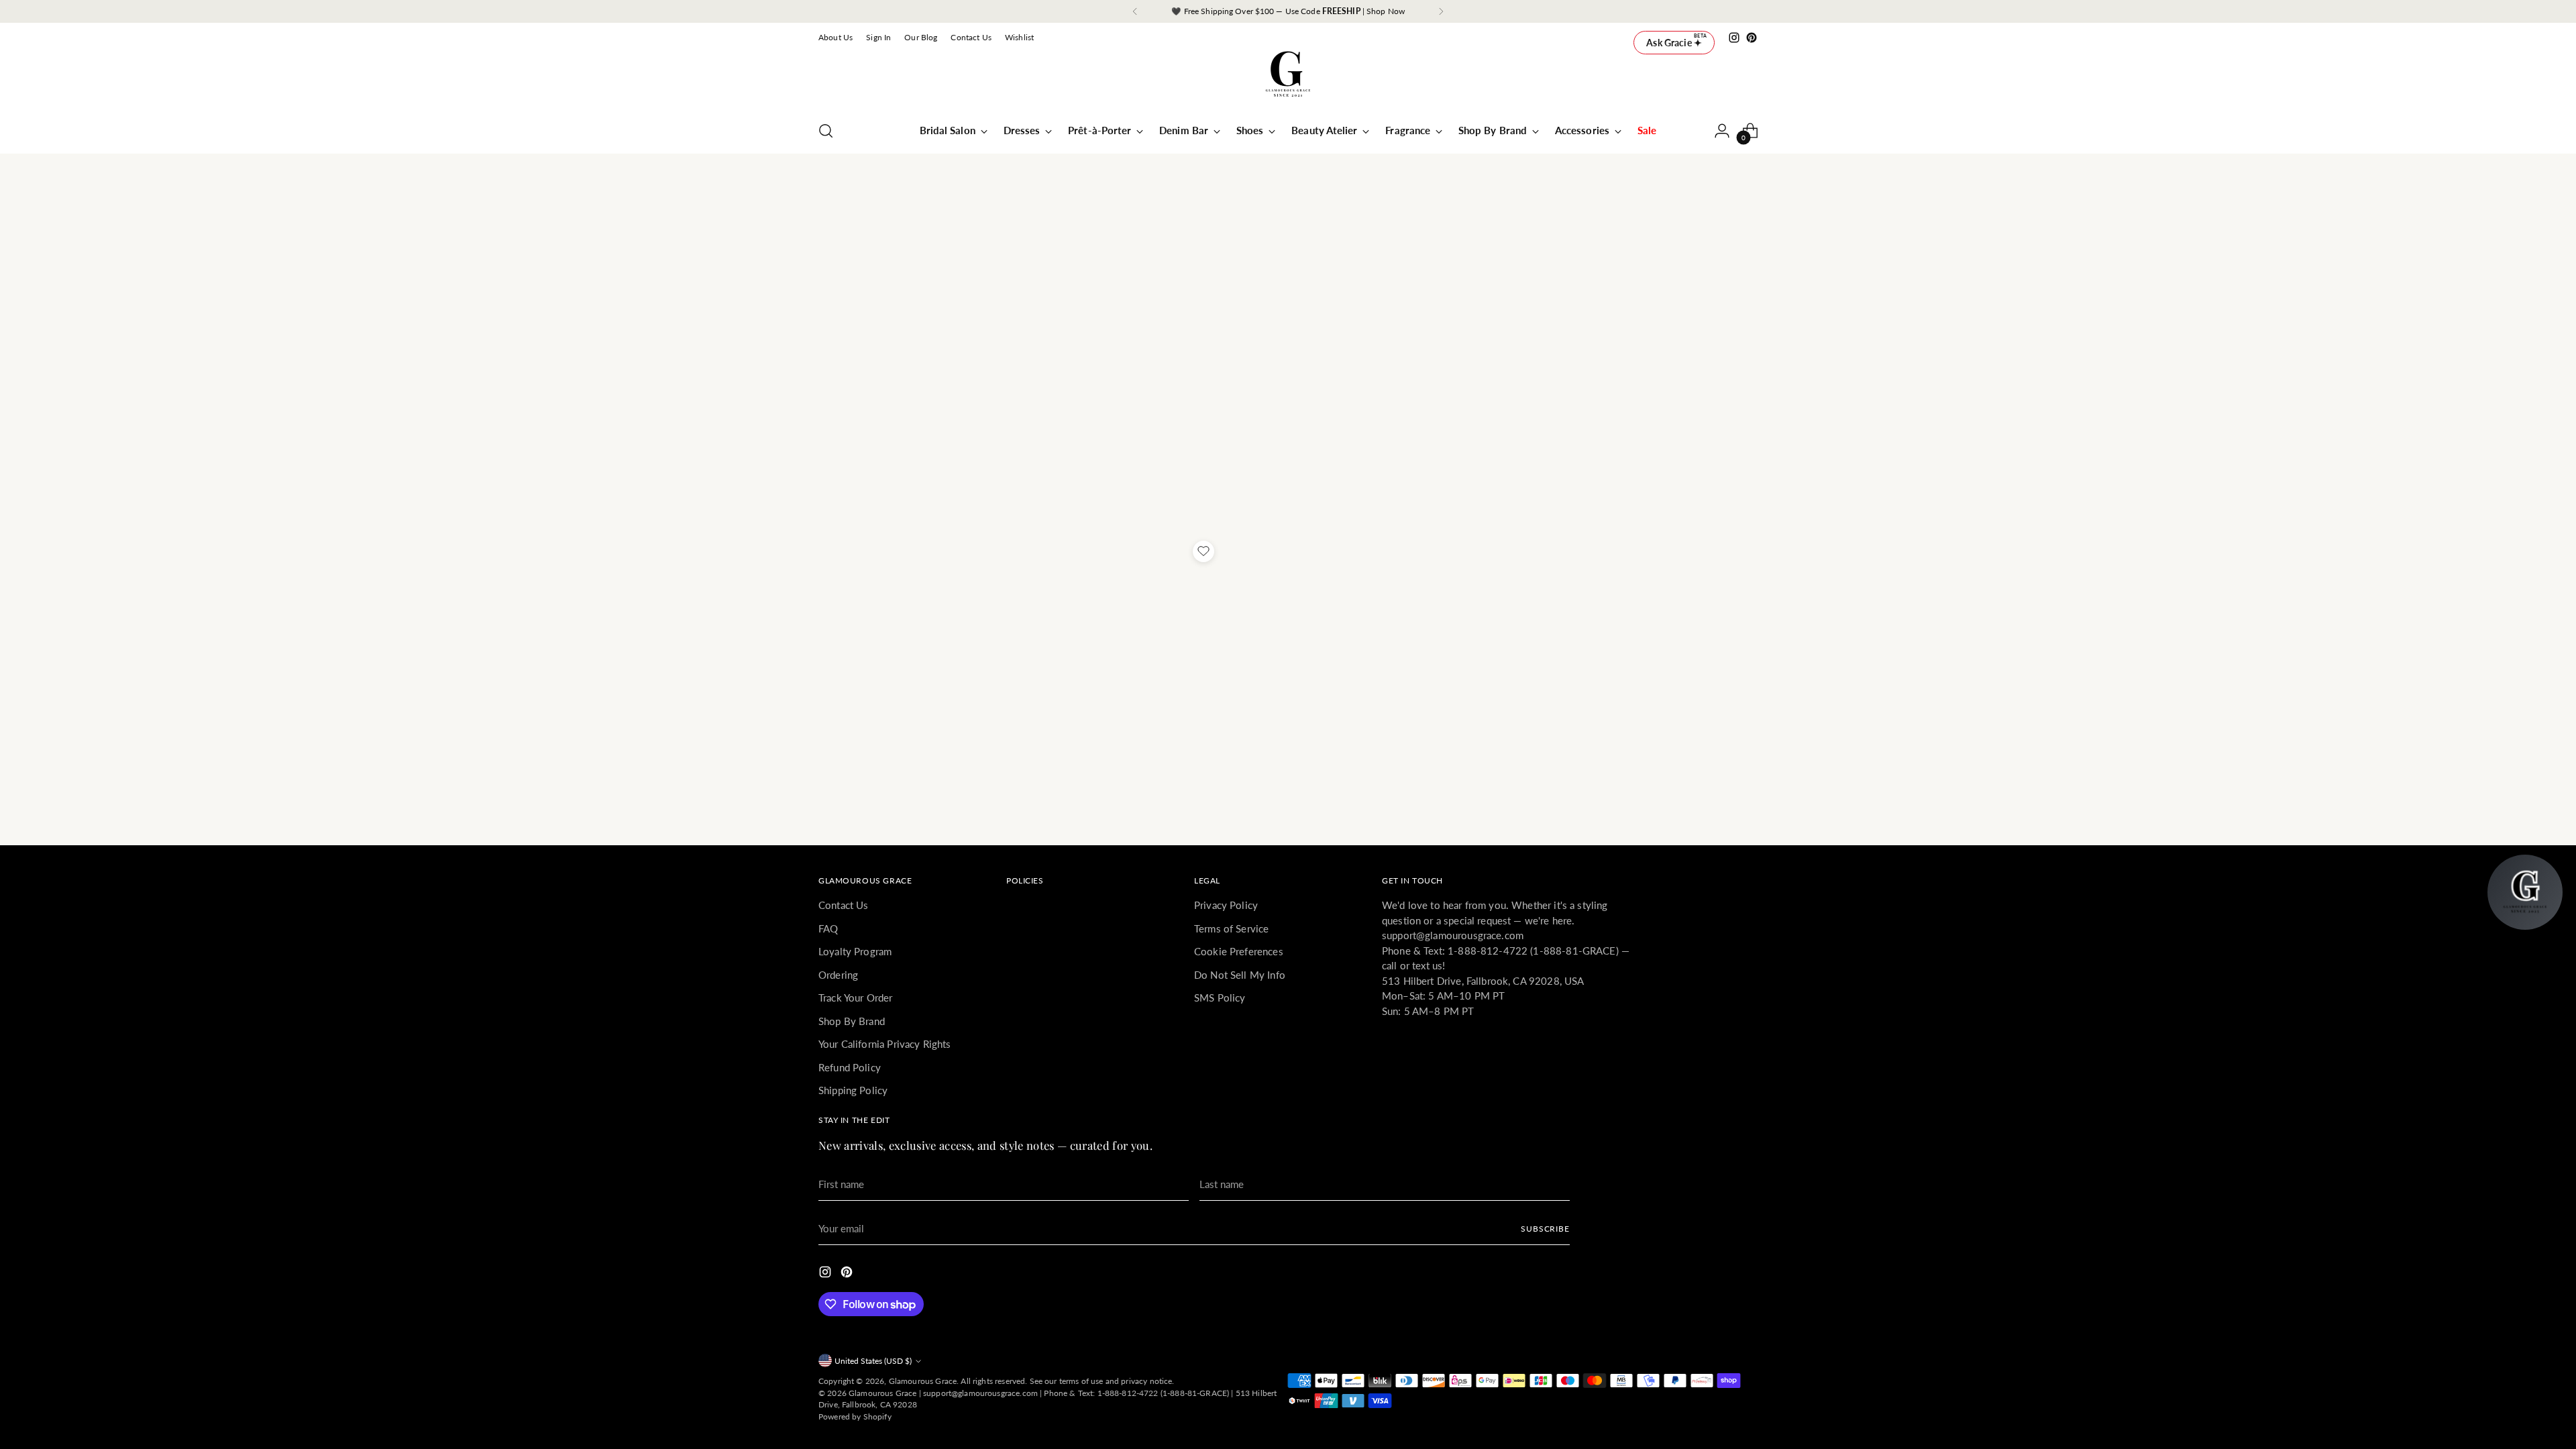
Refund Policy (850, 1067)
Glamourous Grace (923, 1381)
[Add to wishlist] (1203, 551)
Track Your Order (855, 998)
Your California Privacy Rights (885, 1044)
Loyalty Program (855, 951)
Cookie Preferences (1239, 951)
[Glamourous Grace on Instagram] (1734, 38)
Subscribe (1545, 1229)
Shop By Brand (852, 1021)
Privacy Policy (1226, 905)
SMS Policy (1220, 998)
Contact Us (844, 905)
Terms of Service (1231, 928)
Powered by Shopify (855, 1416)
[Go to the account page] (1722, 131)
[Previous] (1135, 11)
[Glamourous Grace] (1288, 78)
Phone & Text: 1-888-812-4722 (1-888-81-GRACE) (1136, 1393)
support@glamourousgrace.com (980, 1393)
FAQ (828, 928)
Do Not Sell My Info (1240, 975)
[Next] (1441, 11)
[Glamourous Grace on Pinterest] (1752, 38)
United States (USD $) (873, 1361)
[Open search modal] (826, 131)
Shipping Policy (853, 1090)
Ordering (838, 975)
